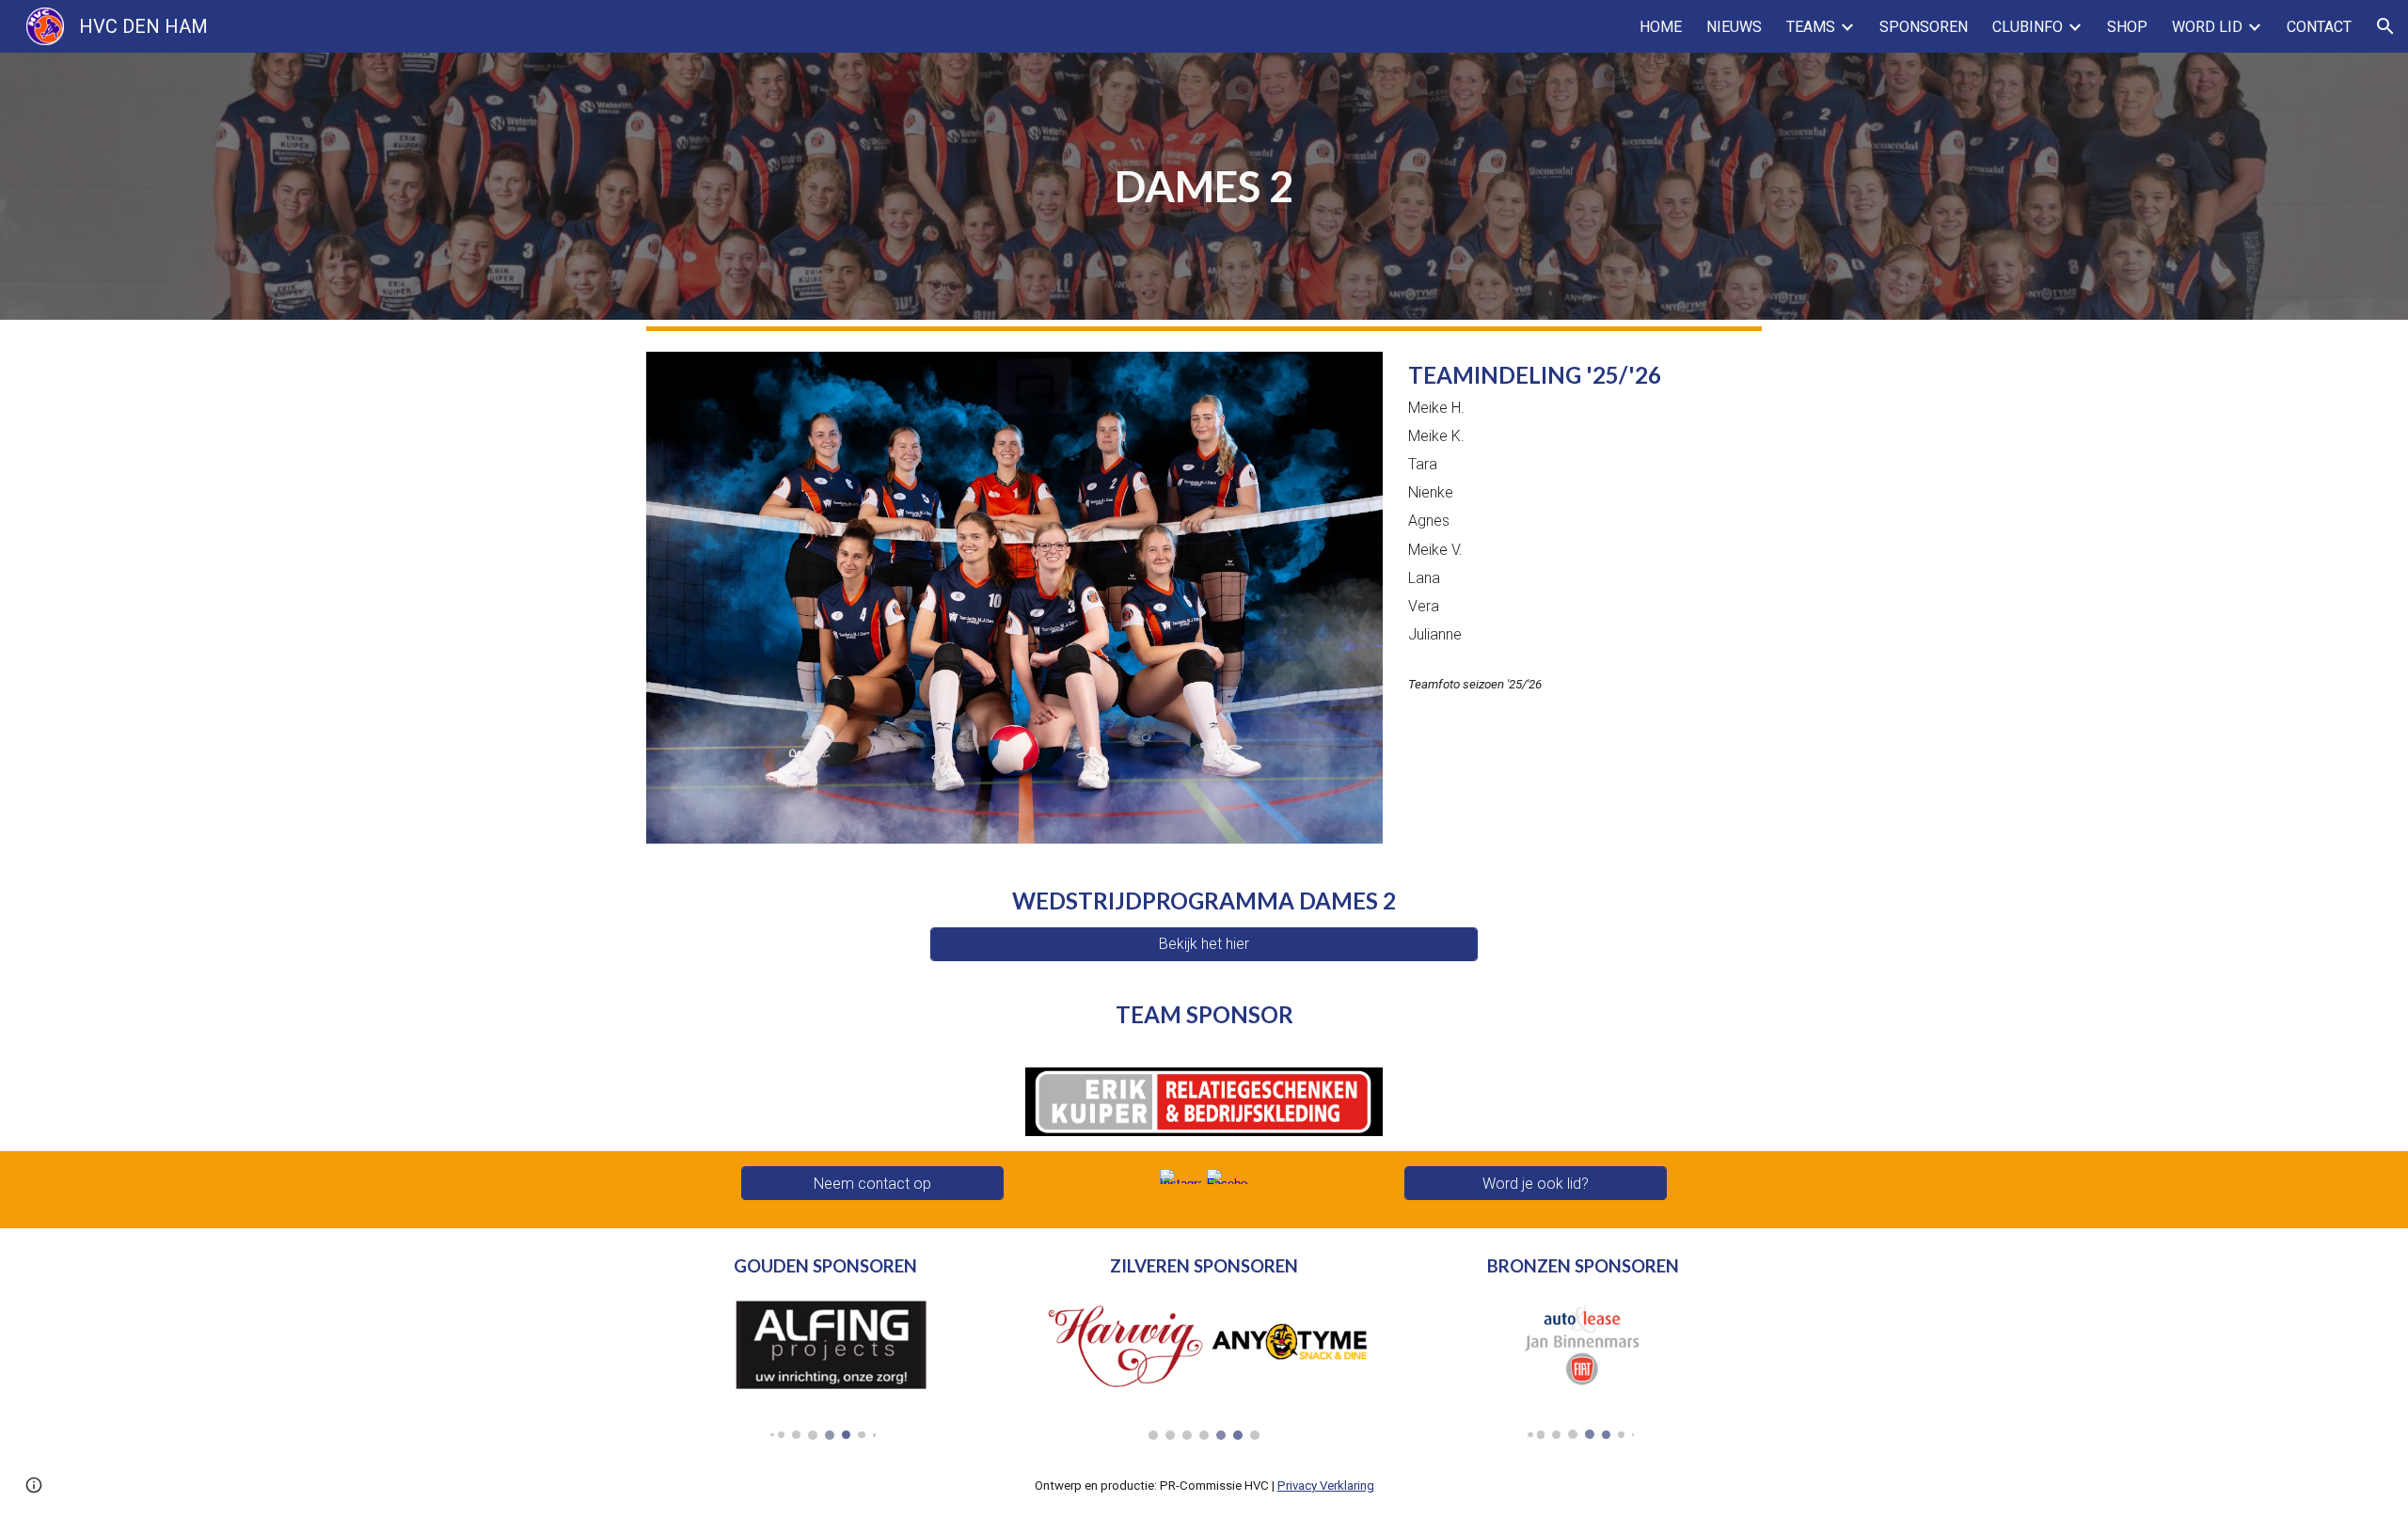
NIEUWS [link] (1734, 27)
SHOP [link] (2127, 27)
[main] (1204, 186)
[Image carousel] (825, 1365)
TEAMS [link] (1811, 27)
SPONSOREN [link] (1924, 27)
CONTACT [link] (2319, 27)
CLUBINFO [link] (2028, 27)
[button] (2385, 26)
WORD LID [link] (2207, 27)
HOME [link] (1661, 27)
